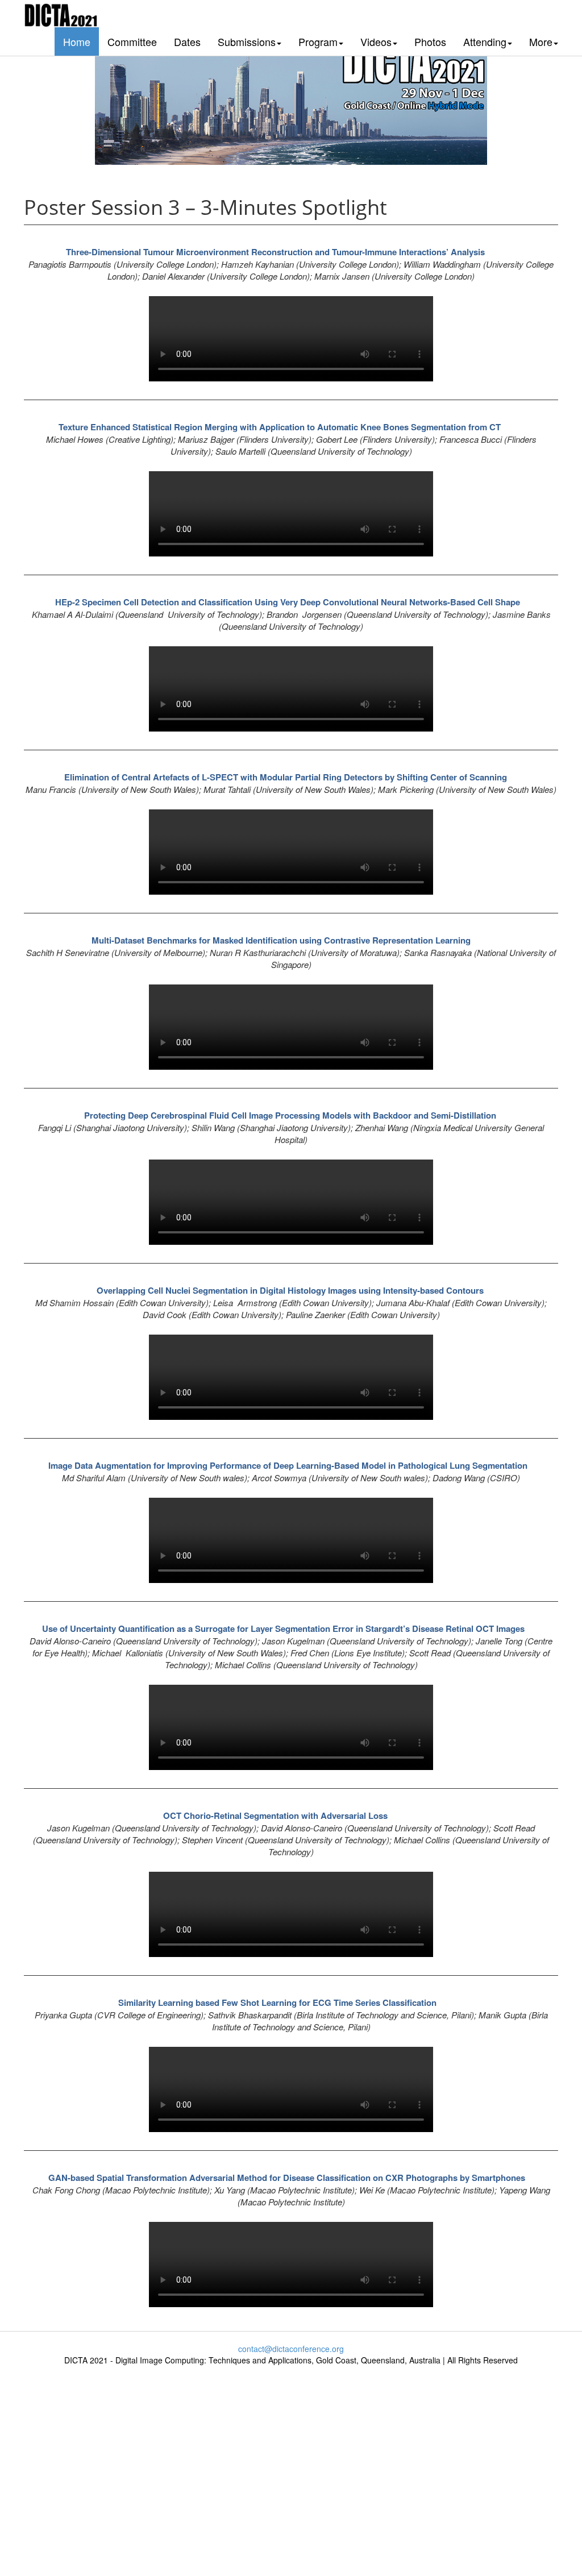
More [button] (541, 41)
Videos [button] (376, 41)
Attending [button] (485, 41)
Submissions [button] (247, 41)
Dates (187, 41)
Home (77, 41)
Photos (430, 41)
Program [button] (318, 41)
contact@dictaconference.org (291, 2349)
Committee (132, 41)
